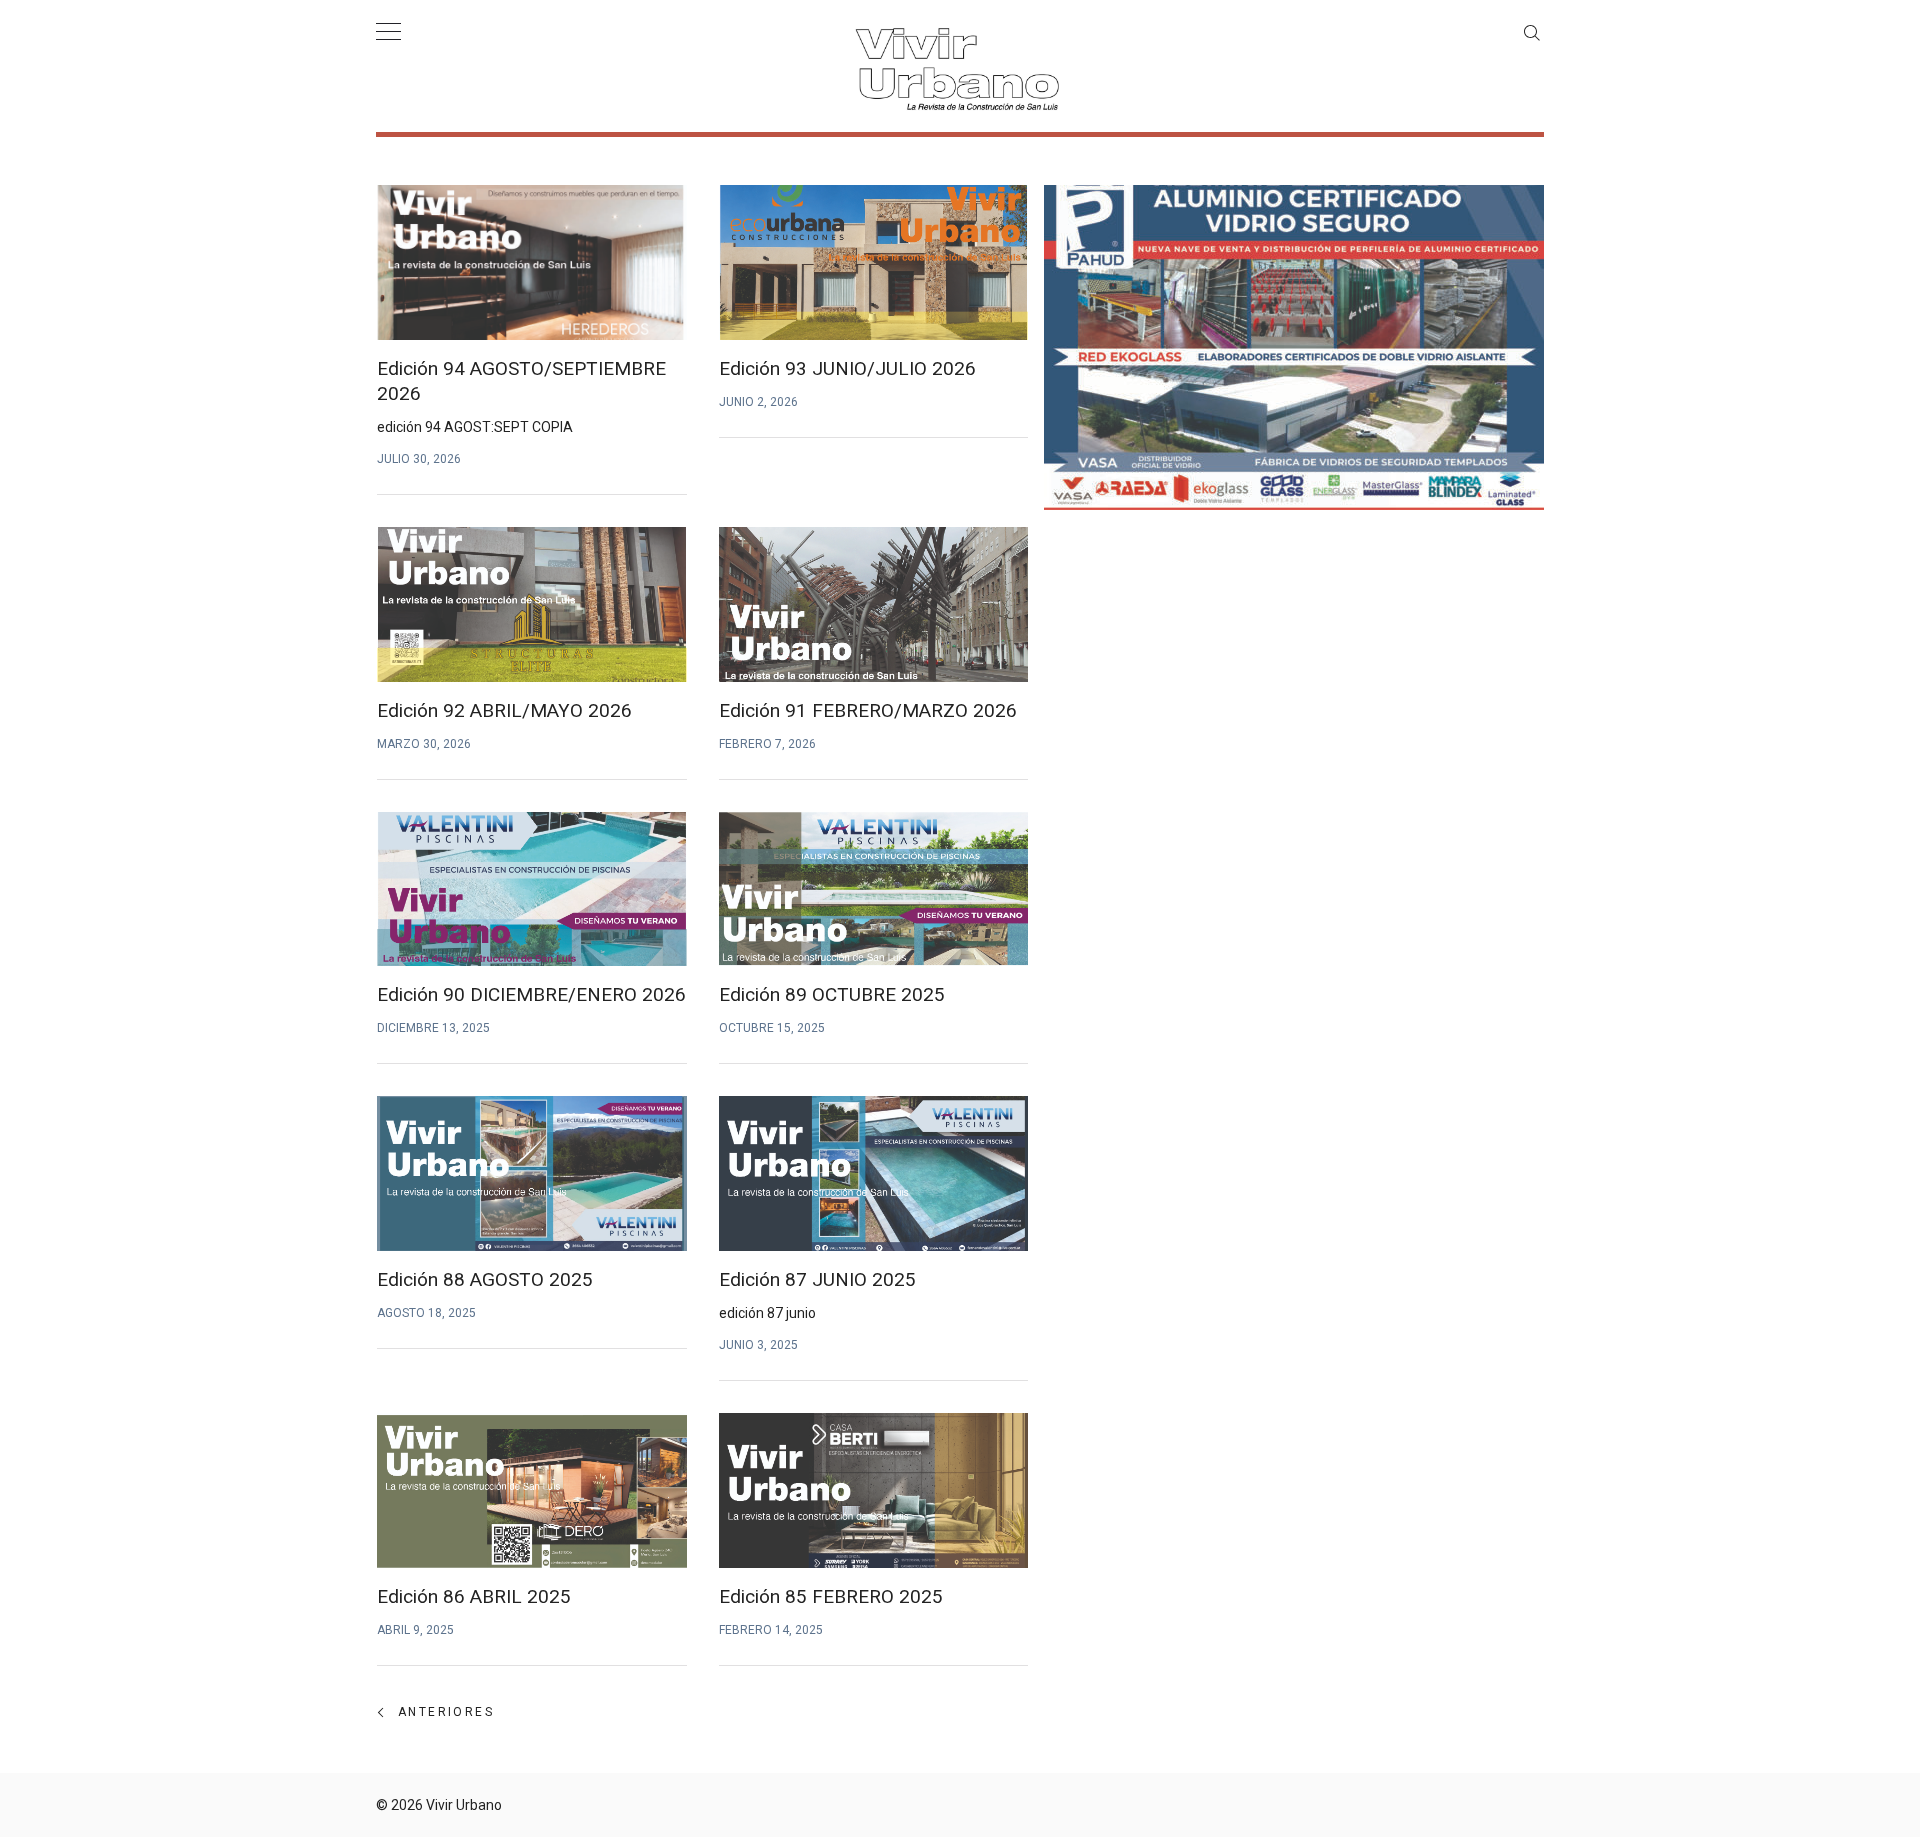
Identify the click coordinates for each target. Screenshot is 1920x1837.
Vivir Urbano (464, 1805)
